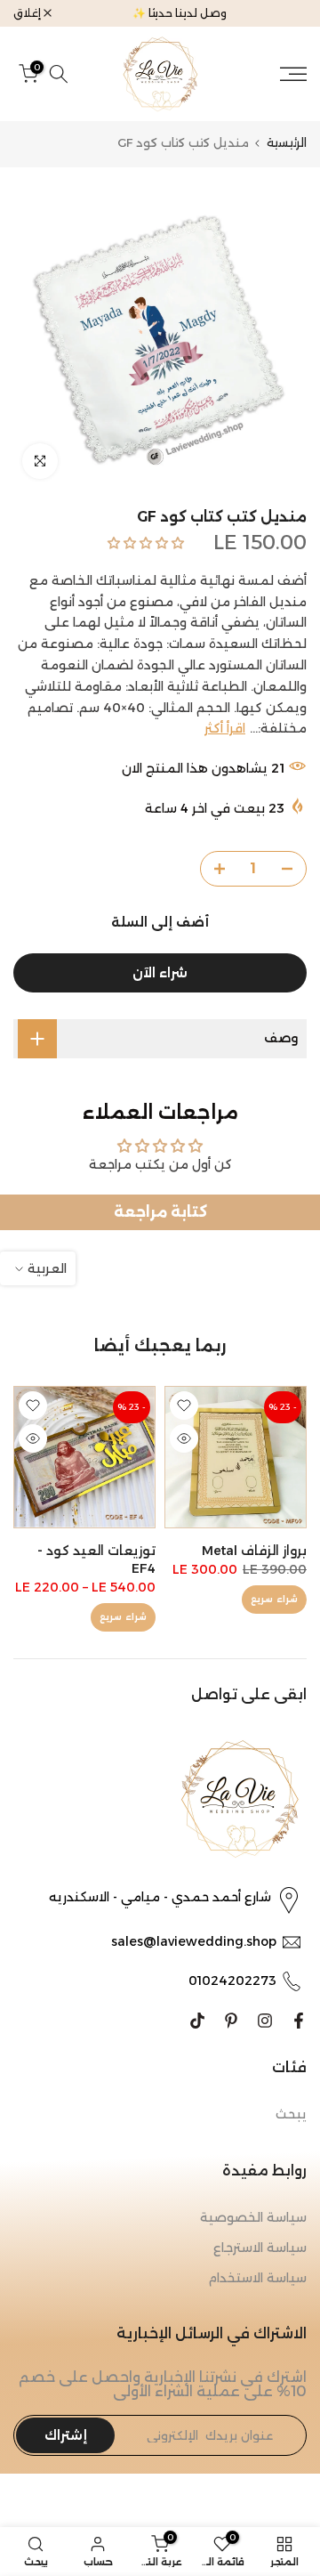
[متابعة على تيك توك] (197, 2021)
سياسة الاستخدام (257, 2278)
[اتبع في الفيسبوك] (299, 2021)
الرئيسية (287, 143)
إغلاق (28, 13)
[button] (146, 543)
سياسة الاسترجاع (260, 2248)
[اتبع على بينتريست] (231, 2021)
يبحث (291, 2114)
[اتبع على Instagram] (265, 2021)
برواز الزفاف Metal (254, 1551)
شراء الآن (160, 973)
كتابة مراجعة (160, 1212)
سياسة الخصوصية (253, 2217)
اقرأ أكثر (225, 728)
